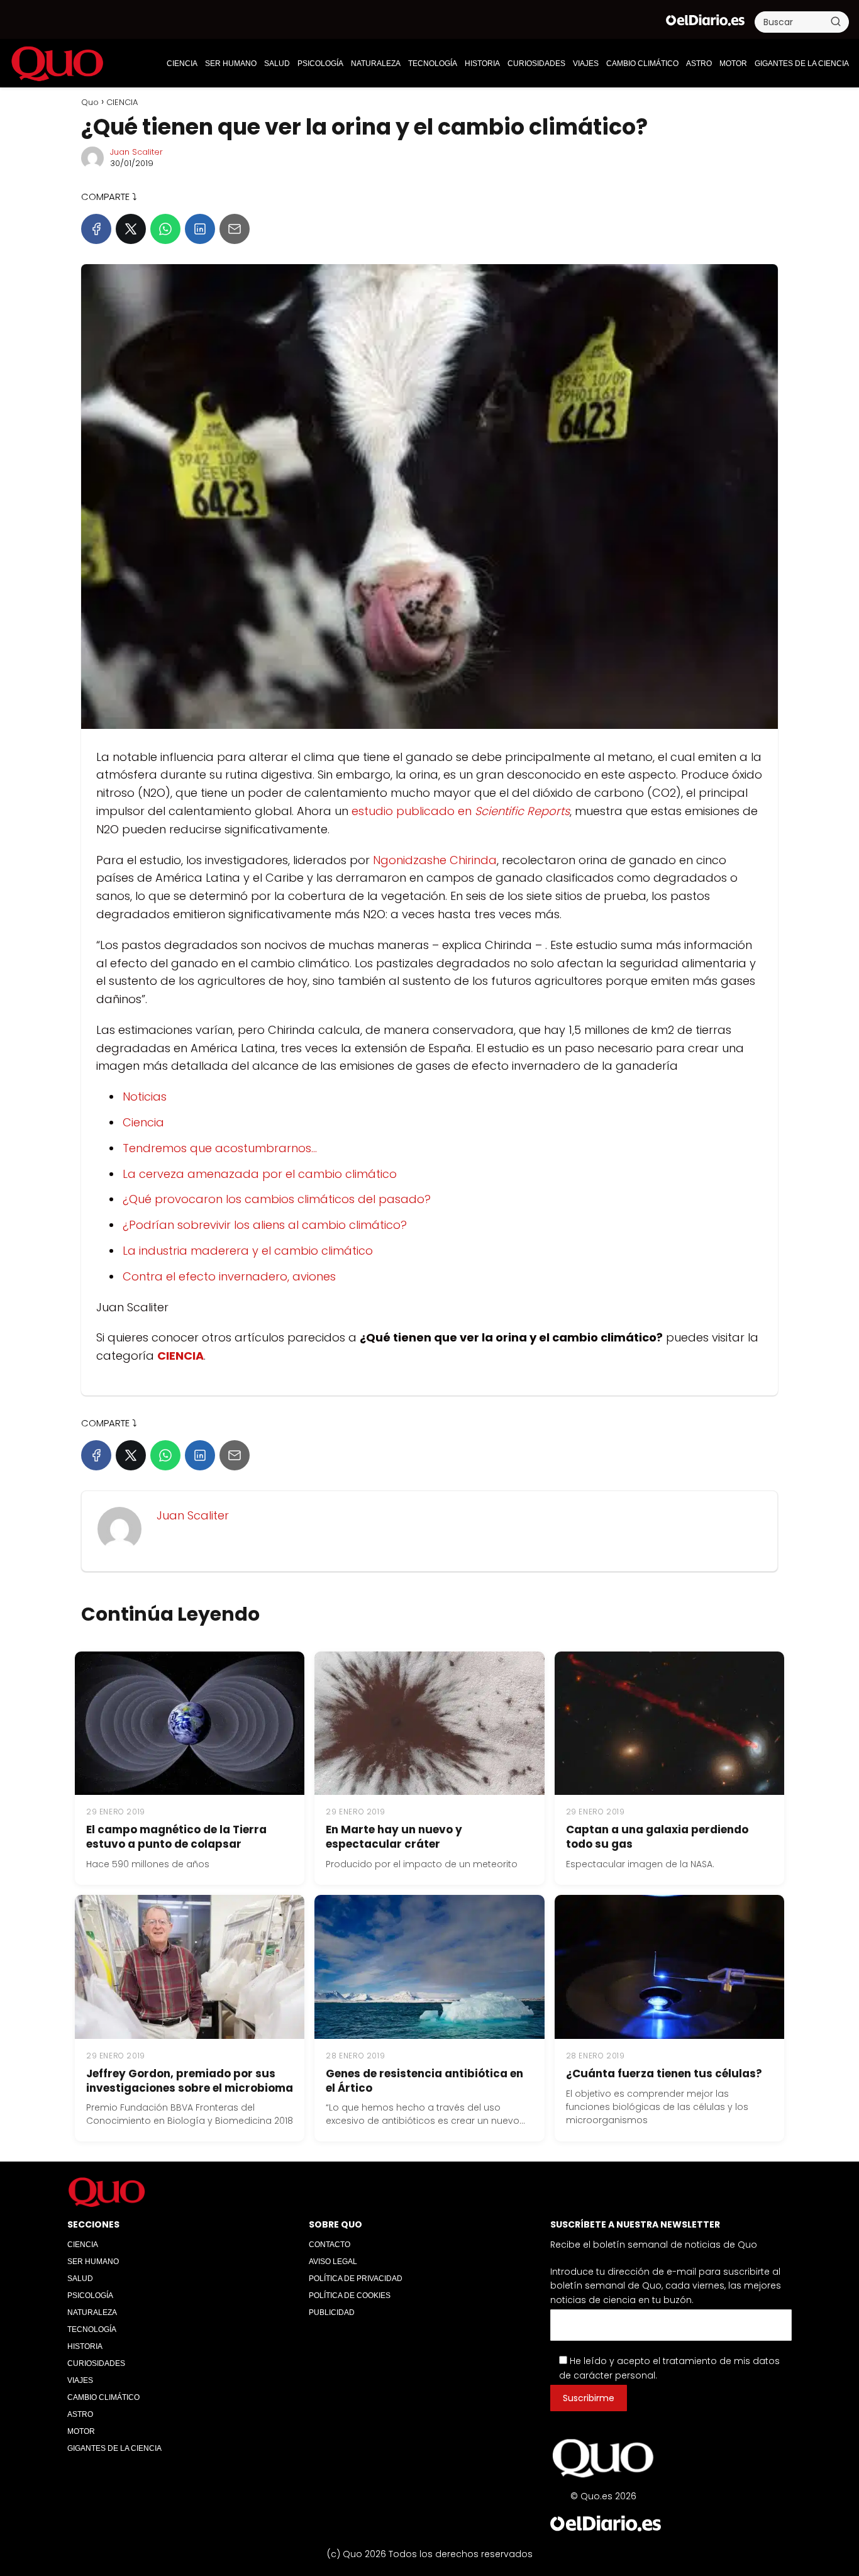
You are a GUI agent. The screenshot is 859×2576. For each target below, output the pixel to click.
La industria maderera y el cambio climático (248, 1251)
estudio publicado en (461, 811)
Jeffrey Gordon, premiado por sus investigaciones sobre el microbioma (190, 2081)
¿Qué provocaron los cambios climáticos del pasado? (277, 1199)
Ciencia (143, 1122)
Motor (733, 64)
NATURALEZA (376, 64)
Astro (699, 64)
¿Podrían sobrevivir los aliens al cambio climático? (265, 1225)
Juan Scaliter (136, 152)
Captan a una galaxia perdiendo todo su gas (657, 1837)
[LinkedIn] (200, 229)
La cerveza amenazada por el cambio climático (260, 1174)
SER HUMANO (231, 64)
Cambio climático (642, 64)
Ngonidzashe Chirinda (435, 860)
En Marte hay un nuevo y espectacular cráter (394, 1837)
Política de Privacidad (356, 2279)
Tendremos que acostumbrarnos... (220, 1148)
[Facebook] (96, 229)
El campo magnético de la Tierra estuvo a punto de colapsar (176, 1837)
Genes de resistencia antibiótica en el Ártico (424, 2081)
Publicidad (332, 2312)
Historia (482, 64)
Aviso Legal (333, 2262)
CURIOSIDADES (536, 64)
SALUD (277, 64)
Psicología (320, 64)
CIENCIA (182, 64)
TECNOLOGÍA (433, 64)
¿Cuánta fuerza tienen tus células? (664, 2074)
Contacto (330, 2245)
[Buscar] (836, 21)
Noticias (145, 1096)
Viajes (586, 64)
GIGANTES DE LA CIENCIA (802, 64)
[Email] (235, 229)
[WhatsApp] (165, 229)
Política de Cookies (350, 2296)
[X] (131, 229)
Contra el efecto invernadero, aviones (229, 1276)
